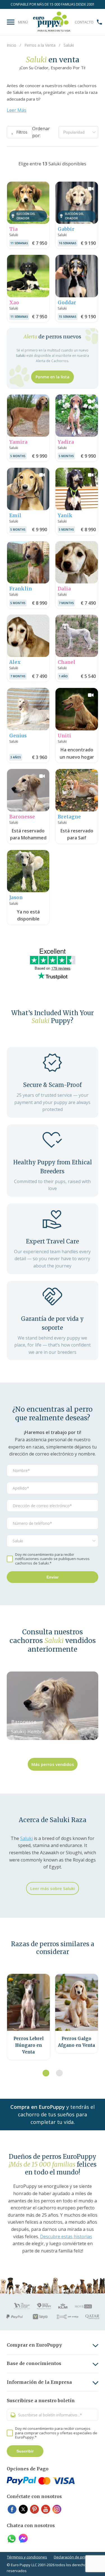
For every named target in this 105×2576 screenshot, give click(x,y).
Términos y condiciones (27, 2557)
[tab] (46, 2073)
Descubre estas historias (66, 2237)
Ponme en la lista (53, 377)
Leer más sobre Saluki (53, 1888)
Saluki (26, 1838)
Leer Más (17, 110)
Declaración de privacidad (76, 2557)
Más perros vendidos (53, 1764)
